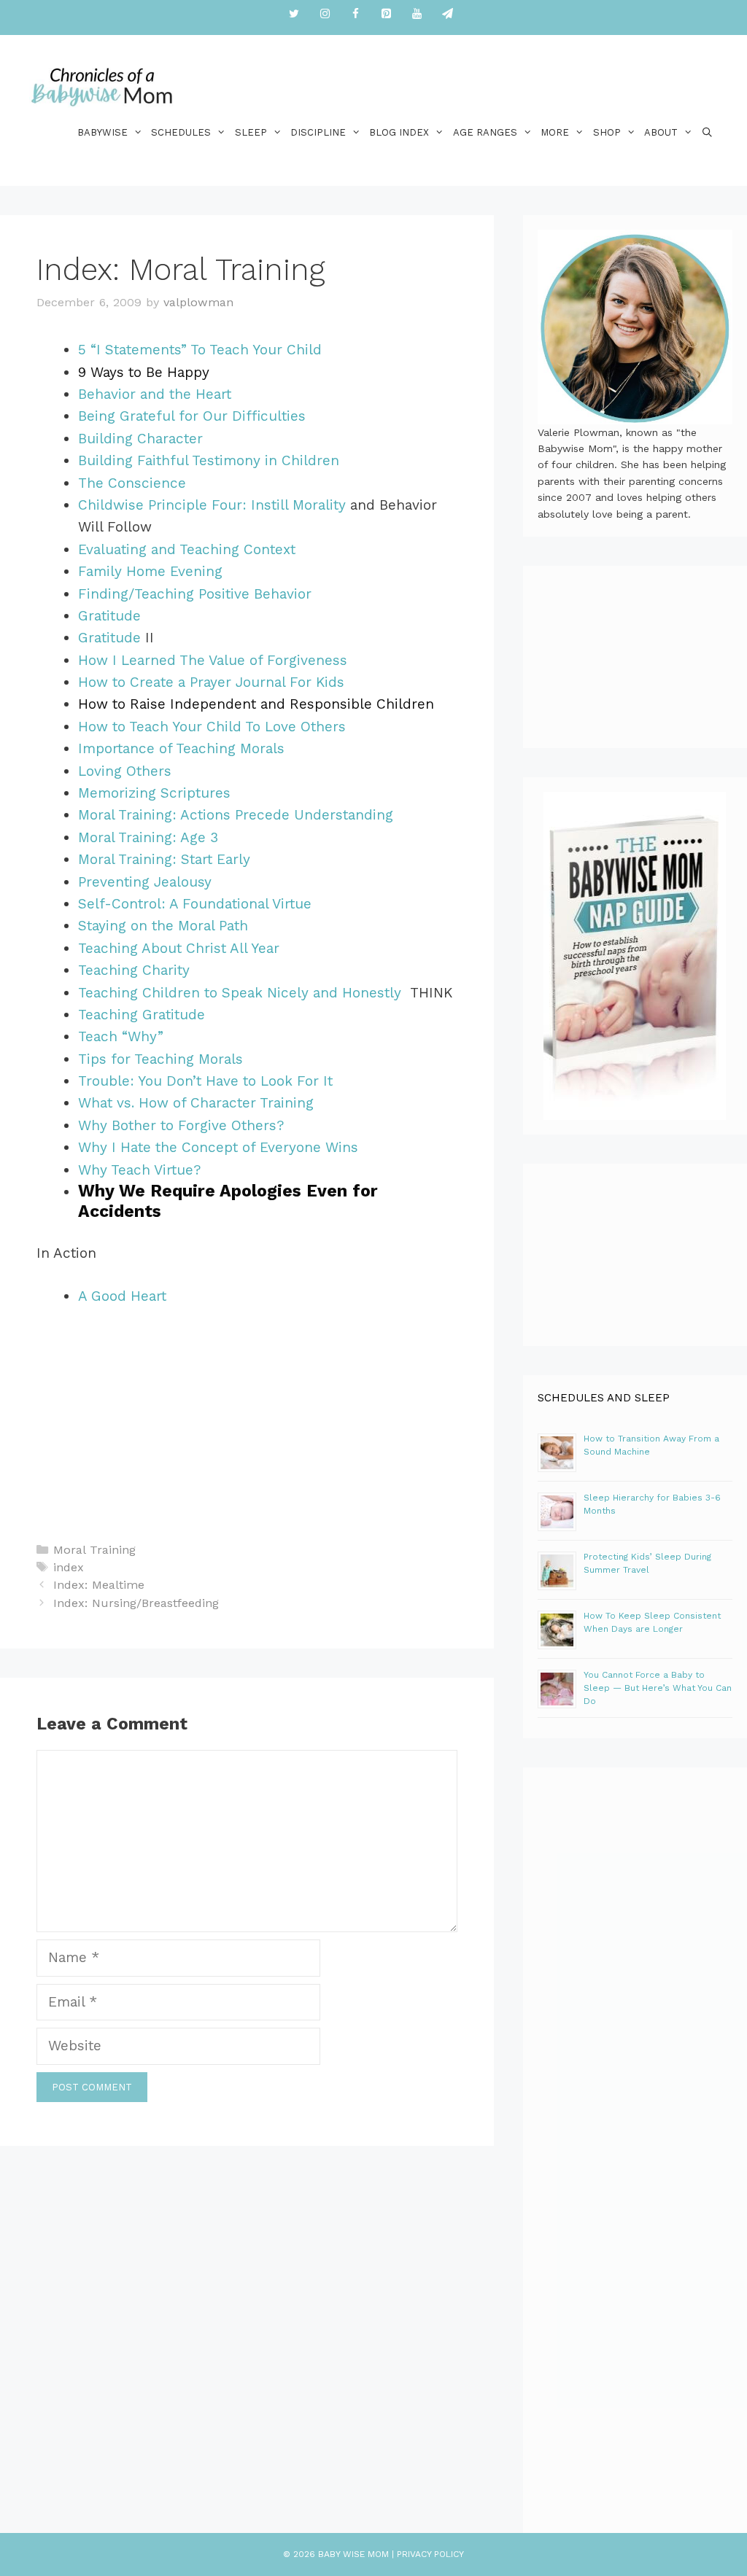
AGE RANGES (485, 132)
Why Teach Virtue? (139, 1170)
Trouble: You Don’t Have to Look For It (205, 1081)
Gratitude (109, 616)
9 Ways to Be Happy (144, 372)
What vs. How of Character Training (196, 1103)
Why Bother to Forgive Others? (181, 1125)
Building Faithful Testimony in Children (209, 460)
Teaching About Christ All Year (179, 948)
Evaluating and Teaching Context (187, 549)
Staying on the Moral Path (163, 926)
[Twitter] (294, 14)
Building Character (140, 439)
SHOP (607, 132)
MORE (555, 132)
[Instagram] (325, 14)
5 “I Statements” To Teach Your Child (200, 350)
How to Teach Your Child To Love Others (212, 727)
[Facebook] (355, 14)
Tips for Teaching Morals (160, 1059)
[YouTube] (417, 14)
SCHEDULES (181, 132)
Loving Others (125, 771)
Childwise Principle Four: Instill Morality (212, 505)
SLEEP (251, 132)
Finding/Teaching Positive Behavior (195, 594)
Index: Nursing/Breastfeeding (136, 1603)
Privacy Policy (430, 2554)
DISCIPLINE (318, 132)
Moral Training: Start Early (164, 859)
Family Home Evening (150, 571)
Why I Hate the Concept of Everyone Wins (218, 1147)
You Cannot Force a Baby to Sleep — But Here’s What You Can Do (658, 1688)
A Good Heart (122, 1296)
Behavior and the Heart (155, 394)
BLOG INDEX (399, 132)
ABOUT (661, 132)
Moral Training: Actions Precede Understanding (236, 815)
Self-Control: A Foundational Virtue (195, 904)
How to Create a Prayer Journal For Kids (211, 682)
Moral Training (94, 1550)
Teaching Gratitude (142, 1015)
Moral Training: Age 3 (148, 837)
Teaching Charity (134, 970)
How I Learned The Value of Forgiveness (213, 660)
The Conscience (132, 483)
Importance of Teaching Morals (181, 748)
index (69, 1567)
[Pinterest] (386, 14)
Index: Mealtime (99, 1585)
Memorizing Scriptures (154, 793)
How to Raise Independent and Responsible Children (256, 704)
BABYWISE (102, 132)
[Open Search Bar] (707, 132)
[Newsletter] (447, 14)
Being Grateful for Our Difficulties (192, 416)
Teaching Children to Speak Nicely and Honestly (242, 993)
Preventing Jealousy (145, 882)
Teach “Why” (121, 1036)
